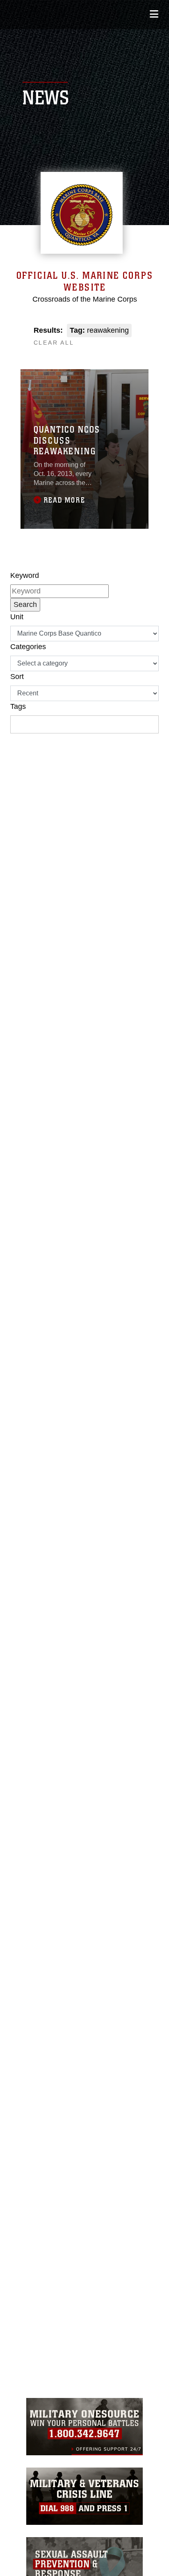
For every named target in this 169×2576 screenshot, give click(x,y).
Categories (28, 647)
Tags (18, 706)
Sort (17, 677)
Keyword (25, 575)
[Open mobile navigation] (154, 14)
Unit (17, 617)
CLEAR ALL (54, 343)
